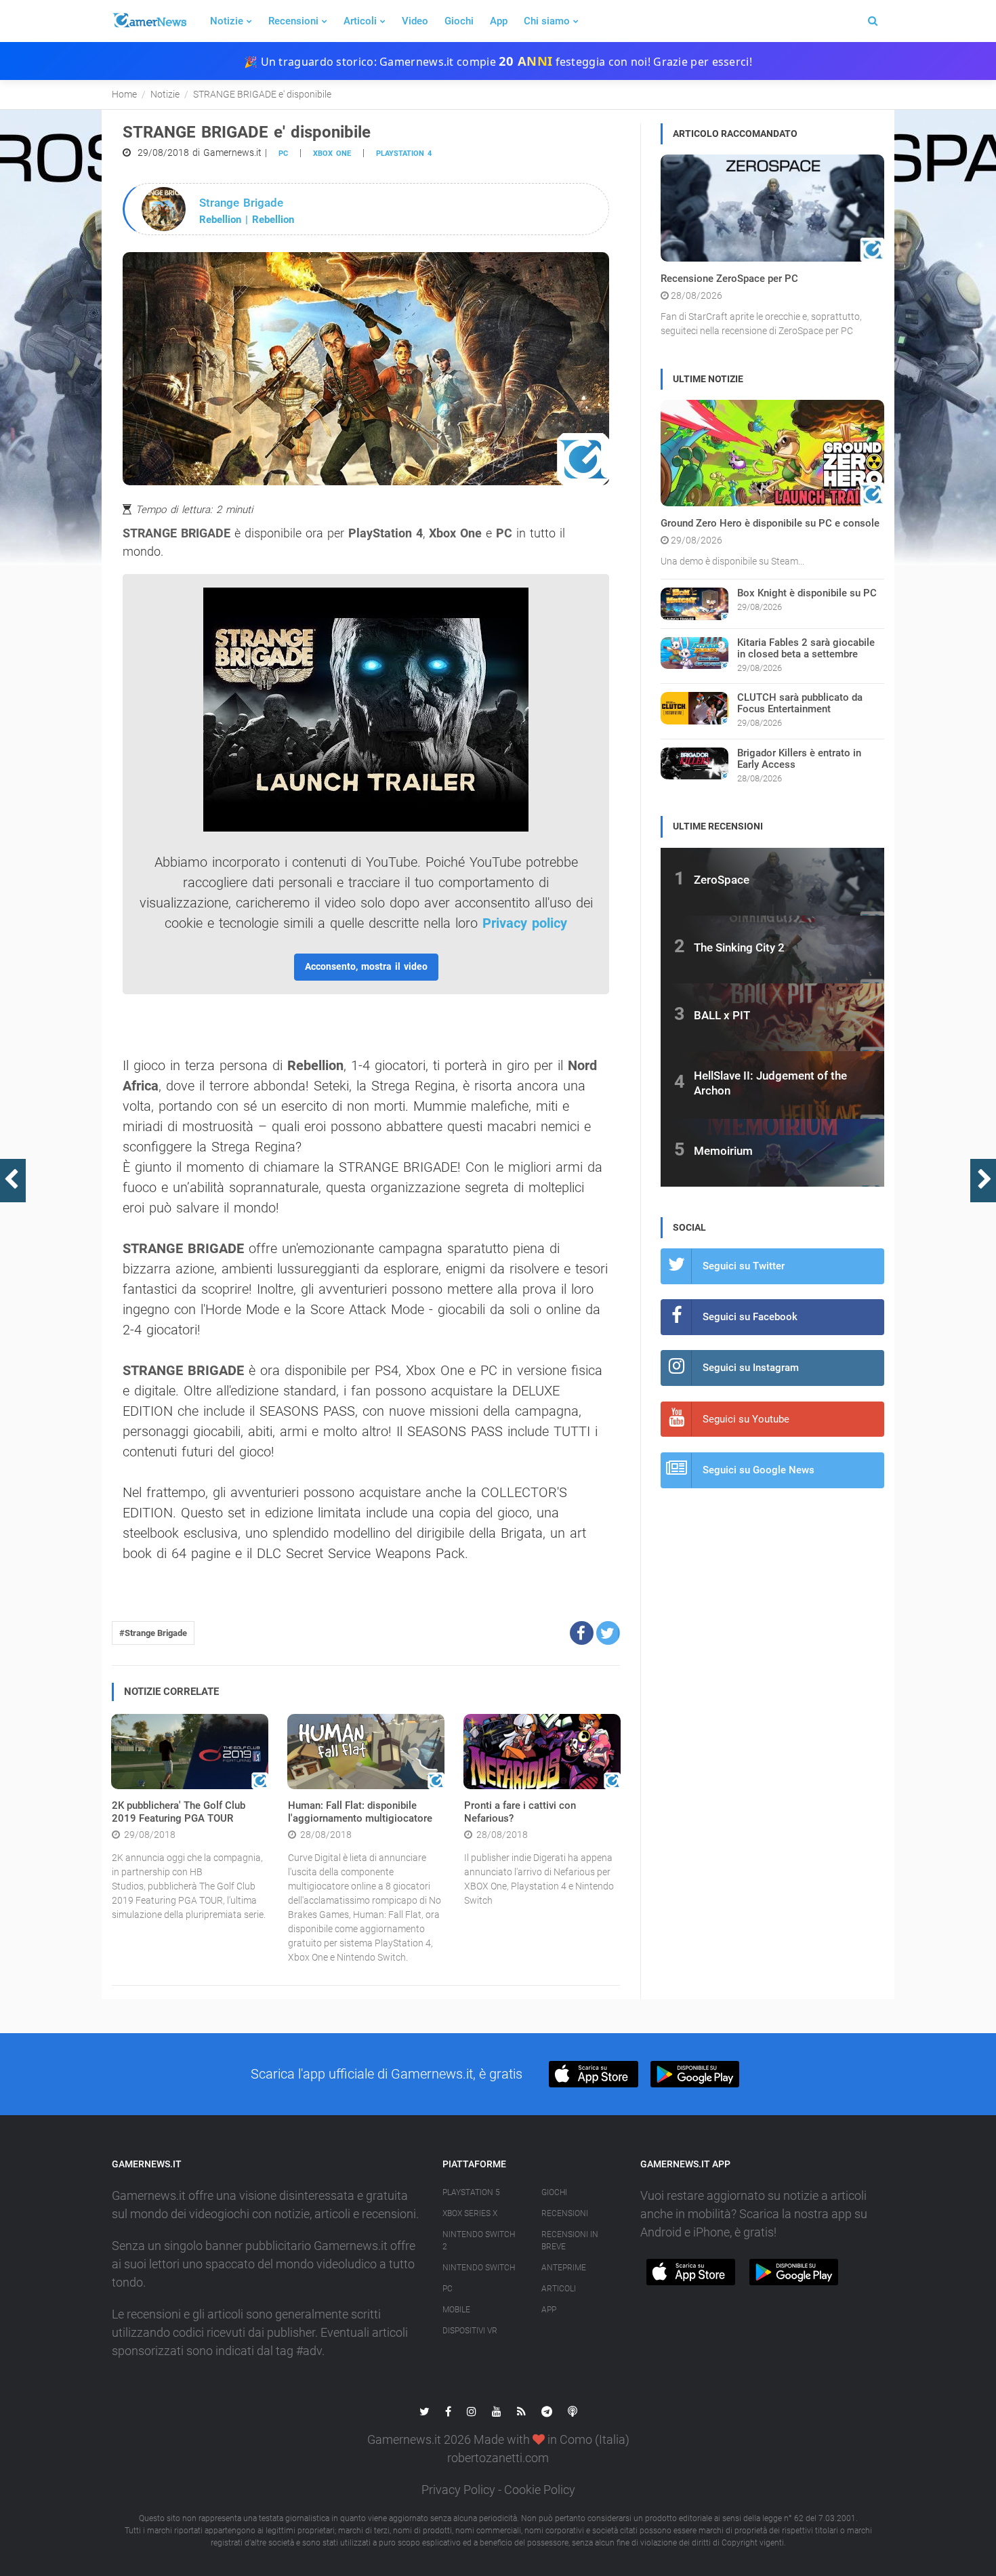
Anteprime (564, 2268)
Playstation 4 (404, 154)
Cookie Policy (540, 2490)
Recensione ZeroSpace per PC (729, 279)
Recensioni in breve (570, 2241)
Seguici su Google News (759, 1470)
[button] (582, 1633)
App (499, 21)
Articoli (360, 21)
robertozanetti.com (498, 2458)
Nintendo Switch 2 (479, 2241)
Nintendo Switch (479, 2268)
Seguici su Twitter (744, 1266)
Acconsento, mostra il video (366, 966)
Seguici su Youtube (746, 1419)
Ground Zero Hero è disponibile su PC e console (770, 523)
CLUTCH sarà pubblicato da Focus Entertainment (800, 703)
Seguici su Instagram (751, 1368)
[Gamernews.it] (149, 21)
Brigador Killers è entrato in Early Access (799, 759)
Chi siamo (547, 21)
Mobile (456, 2310)
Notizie (227, 21)
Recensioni (293, 21)
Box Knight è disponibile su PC (807, 593)
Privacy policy (525, 923)
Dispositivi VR (470, 2331)
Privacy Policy (458, 2490)
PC (283, 154)
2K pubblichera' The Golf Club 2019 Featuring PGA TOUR (179, 1812)
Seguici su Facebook (750, 1317)
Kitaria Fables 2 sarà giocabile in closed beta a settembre (806, 648)
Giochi (459, 21)
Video (415, 21)
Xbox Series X (470, 2213)
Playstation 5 (471, 2192)
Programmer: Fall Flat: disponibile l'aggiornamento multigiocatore (360, 1812)
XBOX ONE (332, 154)
